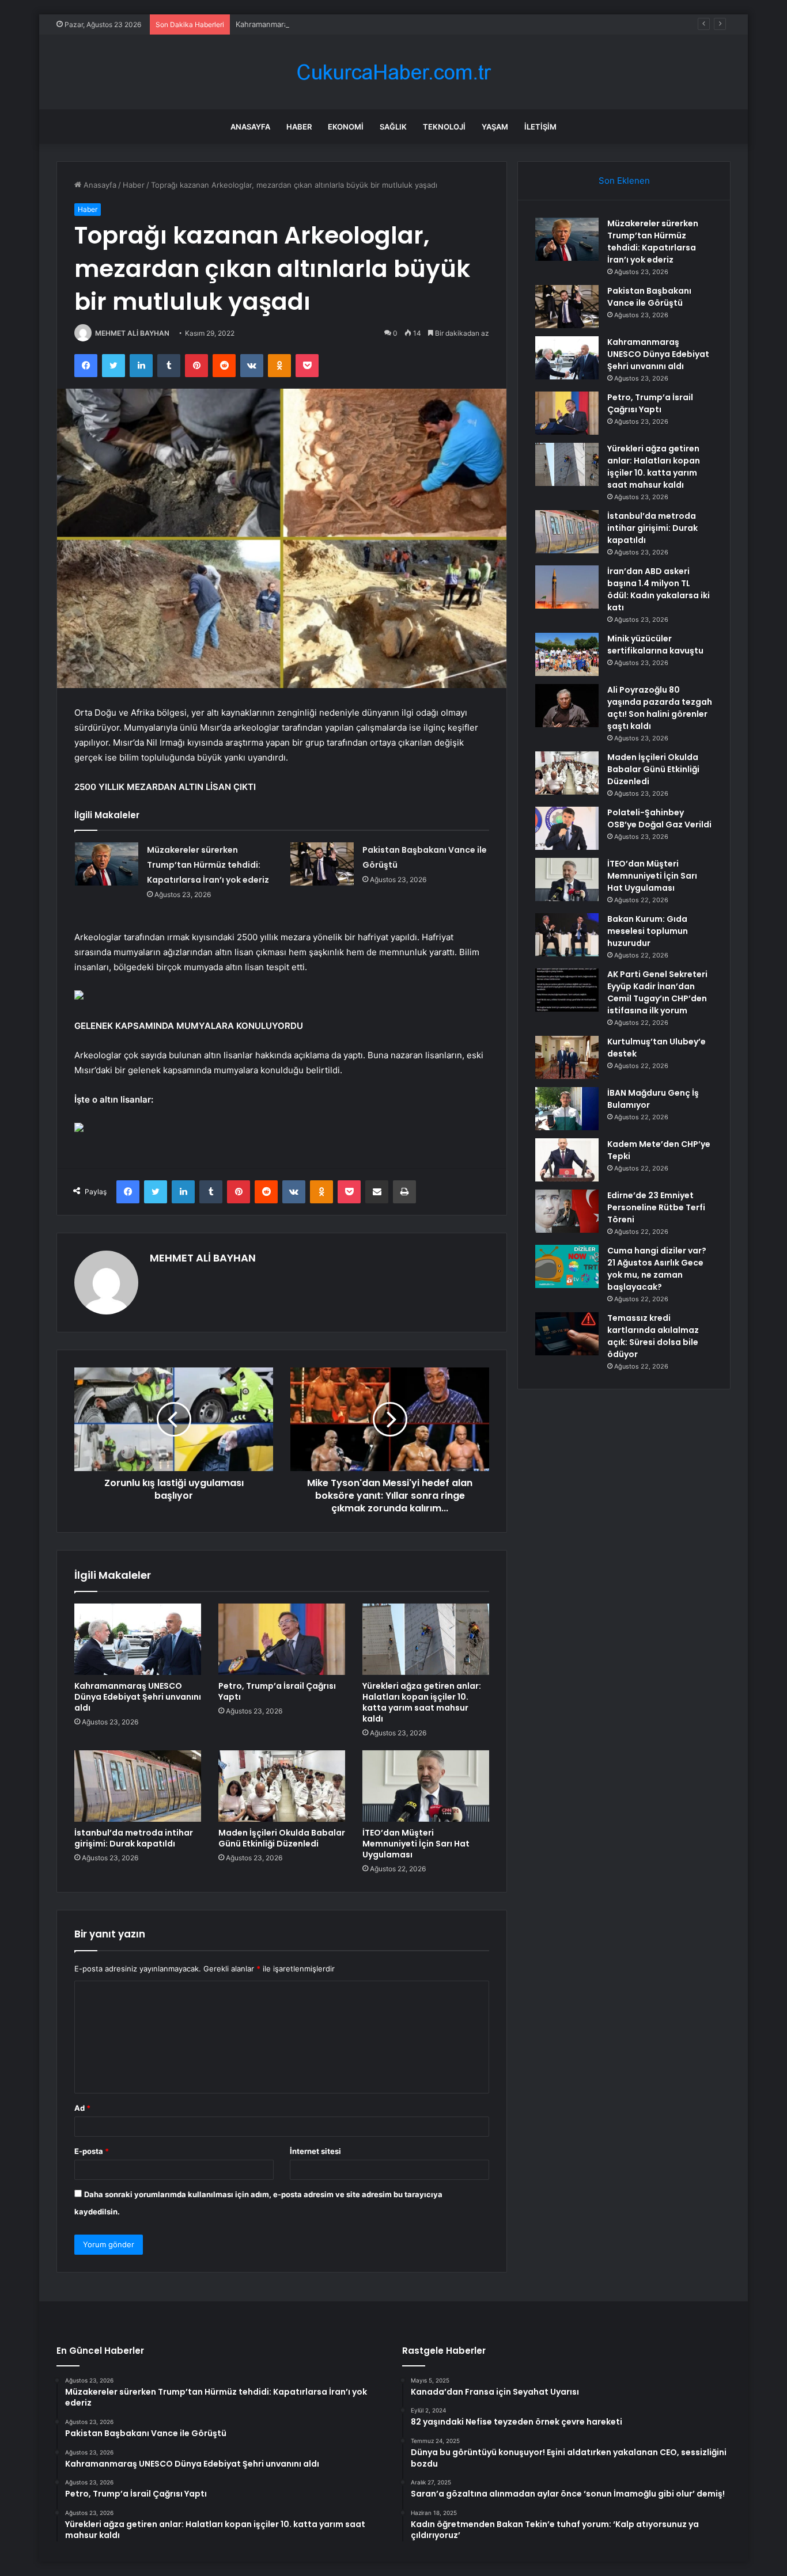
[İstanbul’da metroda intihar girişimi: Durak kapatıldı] (138, 1786)
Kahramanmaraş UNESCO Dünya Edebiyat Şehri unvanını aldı (344, 24)
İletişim (540, 127)
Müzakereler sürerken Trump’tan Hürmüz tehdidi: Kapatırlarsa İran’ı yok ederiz (208, 865)
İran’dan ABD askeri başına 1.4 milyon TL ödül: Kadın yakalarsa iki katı (659, 589)
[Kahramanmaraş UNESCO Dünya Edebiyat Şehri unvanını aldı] (138, 1639)
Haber (299, 127)
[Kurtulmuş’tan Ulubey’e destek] (567, 1057)
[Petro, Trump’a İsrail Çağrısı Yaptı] (282, 1639)
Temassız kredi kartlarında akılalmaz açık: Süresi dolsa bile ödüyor (653, 1336)
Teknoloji (444, 127)
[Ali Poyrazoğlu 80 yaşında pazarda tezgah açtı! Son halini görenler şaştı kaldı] (567, 706)
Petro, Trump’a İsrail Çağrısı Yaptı (277, 1691)
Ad (82, 2108)
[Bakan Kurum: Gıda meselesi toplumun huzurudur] (567, 935)
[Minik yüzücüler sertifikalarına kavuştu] (567, 654)
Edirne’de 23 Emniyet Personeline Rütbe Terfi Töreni (656, 1207)
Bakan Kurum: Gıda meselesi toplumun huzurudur (648, 931)
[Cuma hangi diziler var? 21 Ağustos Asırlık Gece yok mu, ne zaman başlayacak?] (567, 1266)
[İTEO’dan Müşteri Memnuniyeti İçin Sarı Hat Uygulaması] (426, 1786)
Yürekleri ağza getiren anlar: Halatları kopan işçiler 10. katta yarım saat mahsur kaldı (422, 1702)
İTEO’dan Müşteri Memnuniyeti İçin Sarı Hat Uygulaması (416, 1844)
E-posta (92, 2151)
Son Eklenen (624, 181)
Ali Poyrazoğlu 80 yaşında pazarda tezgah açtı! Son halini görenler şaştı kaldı (660, 708)
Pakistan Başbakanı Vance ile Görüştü (649, 297)
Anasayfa (250, 127)
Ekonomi (346, 127)
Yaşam (495, 127)
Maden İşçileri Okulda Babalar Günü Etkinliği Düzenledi (282, 1838)
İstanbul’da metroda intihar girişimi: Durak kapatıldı (134, 1838)
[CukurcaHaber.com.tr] (393, 72)
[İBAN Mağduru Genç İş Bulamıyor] (567, 1109)
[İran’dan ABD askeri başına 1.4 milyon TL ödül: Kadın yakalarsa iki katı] (567, 587)
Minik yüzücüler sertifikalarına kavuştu (655, 645)
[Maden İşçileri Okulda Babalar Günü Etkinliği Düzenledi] (282, 1786)
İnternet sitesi (315, 2151)
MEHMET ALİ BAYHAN (132, 333)
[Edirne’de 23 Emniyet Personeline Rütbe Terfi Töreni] (567, 1211)
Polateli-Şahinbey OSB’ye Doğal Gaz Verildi (659, 818)
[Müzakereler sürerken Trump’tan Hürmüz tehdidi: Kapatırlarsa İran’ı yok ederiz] (107, 864)
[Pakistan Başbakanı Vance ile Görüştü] (322, 864)
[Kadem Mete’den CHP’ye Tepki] (567, 1160)
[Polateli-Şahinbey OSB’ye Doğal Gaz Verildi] (567, 828)
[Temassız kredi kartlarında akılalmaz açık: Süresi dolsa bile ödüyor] (567, 1334)
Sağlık (393, 127)
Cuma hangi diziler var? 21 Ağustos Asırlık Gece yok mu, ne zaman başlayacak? (657, 1269)
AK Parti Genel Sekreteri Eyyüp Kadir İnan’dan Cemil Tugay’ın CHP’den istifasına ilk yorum (657, 992)
